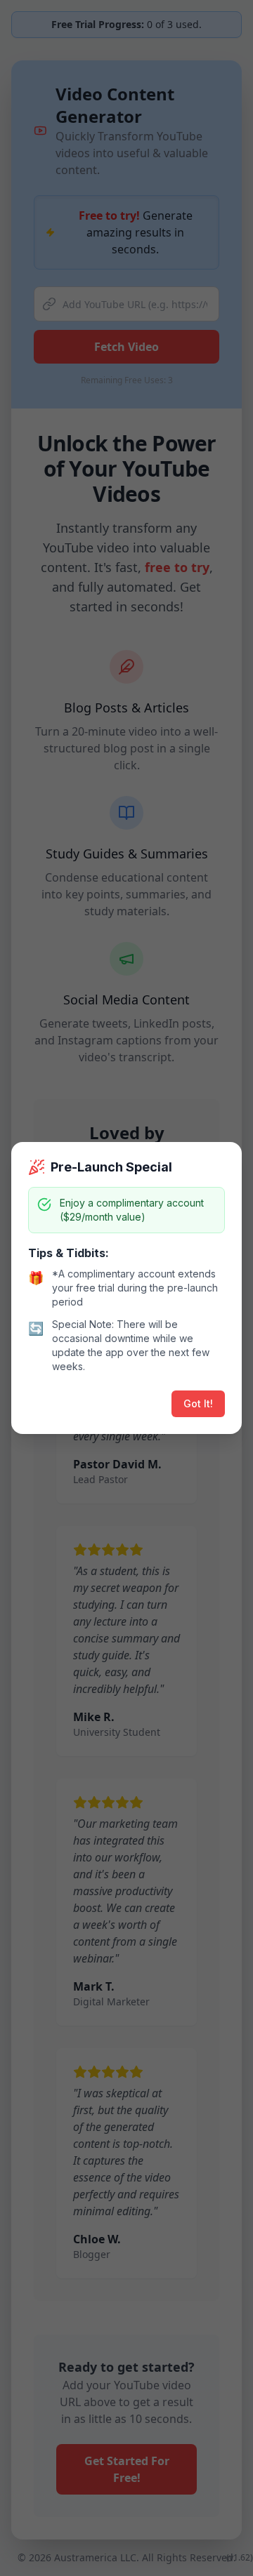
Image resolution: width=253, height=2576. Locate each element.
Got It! (198, 1403)
